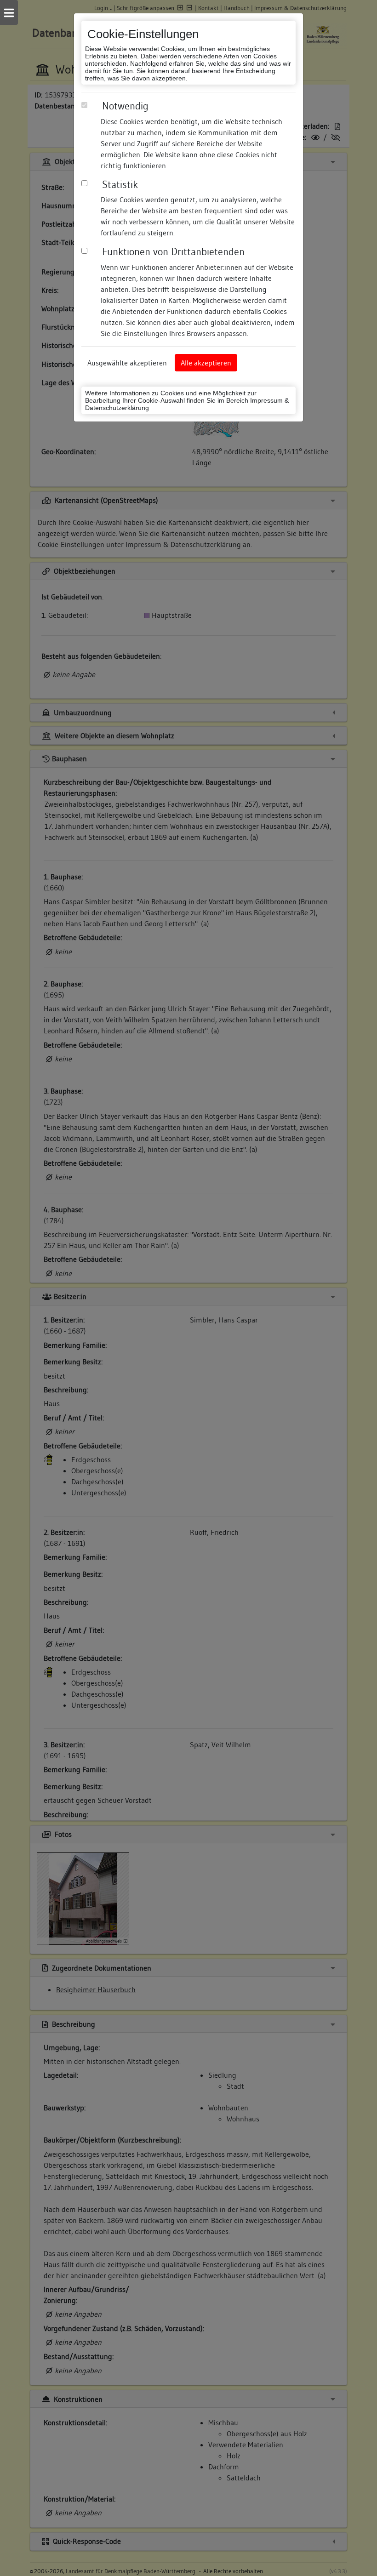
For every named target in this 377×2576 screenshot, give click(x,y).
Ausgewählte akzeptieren (127, 363)
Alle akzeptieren (206, 363)
